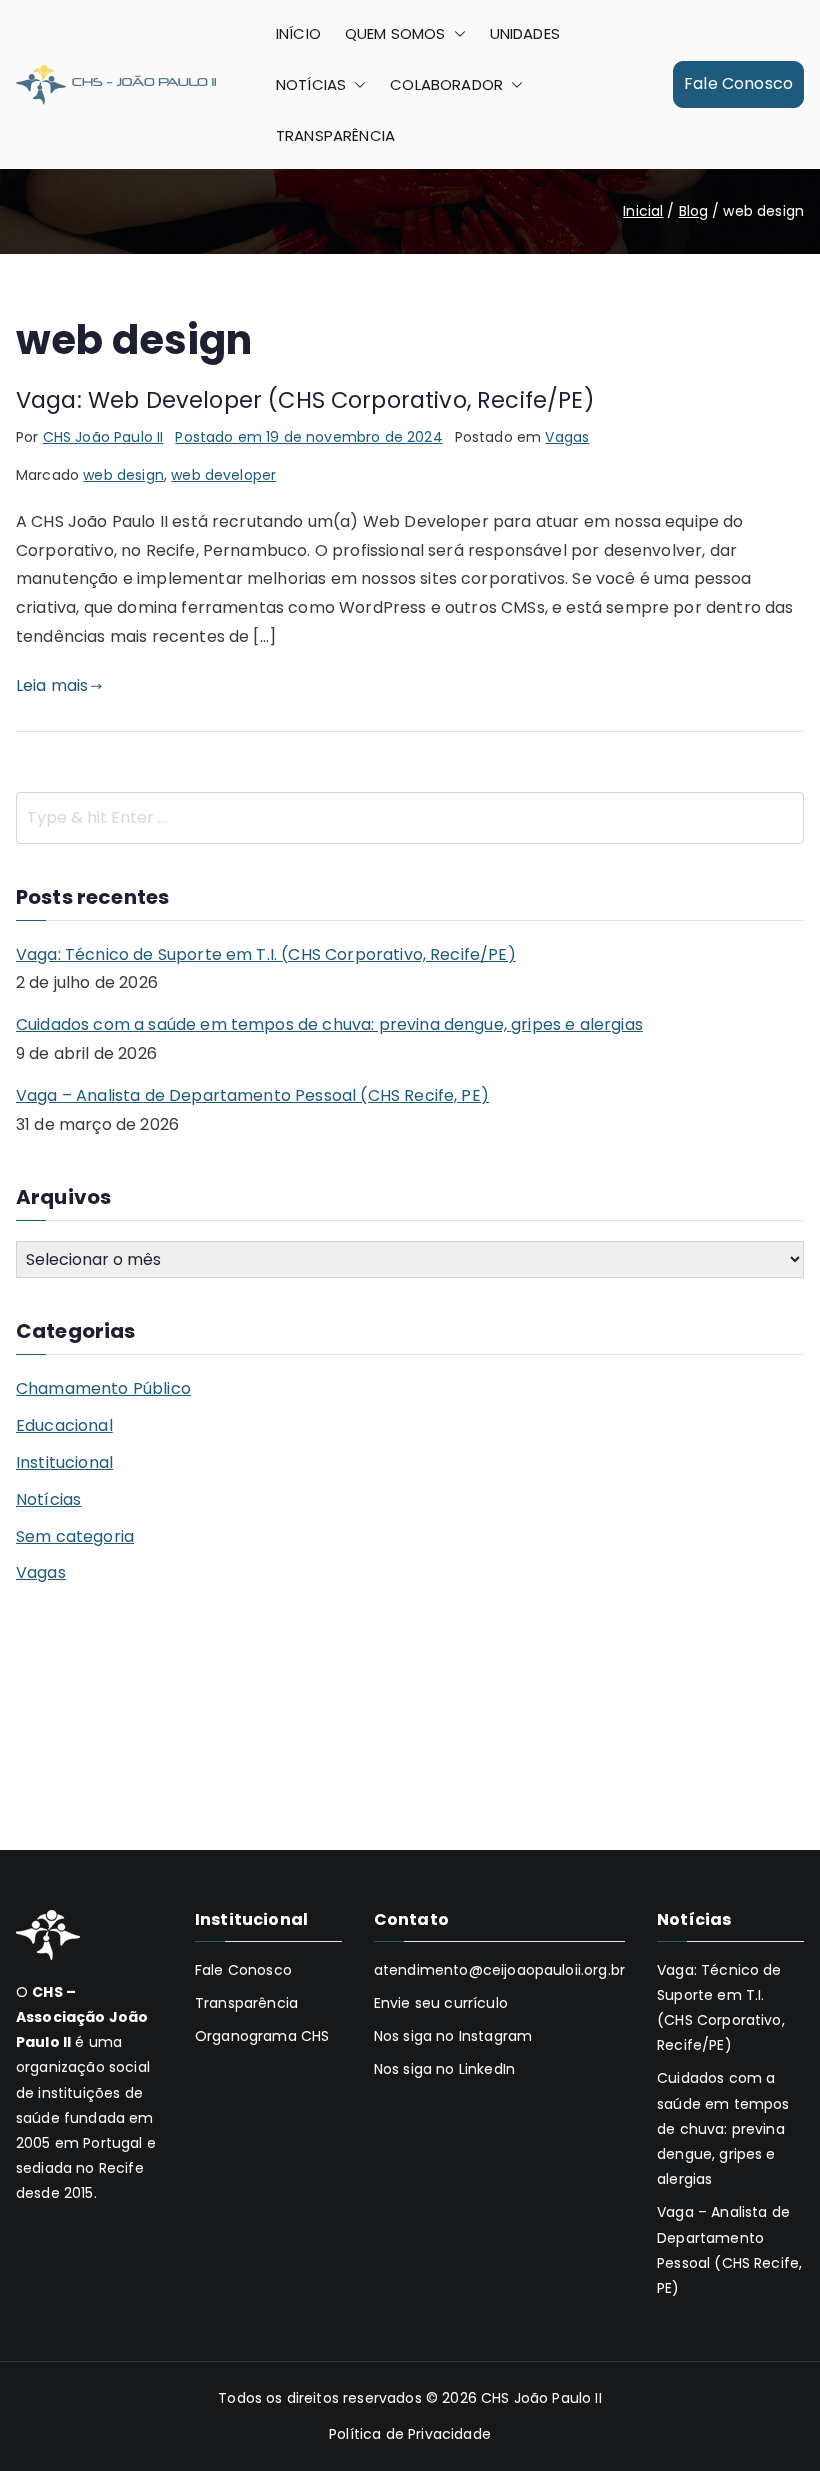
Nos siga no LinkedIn (444, 2069)
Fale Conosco (738, 83)
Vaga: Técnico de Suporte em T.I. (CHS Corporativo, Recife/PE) (266, 954)
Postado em (308, 437)
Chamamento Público (103, 1388)
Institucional (64, 1462)
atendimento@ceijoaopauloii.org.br (499, 1970)
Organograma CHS (262, 2036)
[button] (456, 33)
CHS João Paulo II (103, 437)
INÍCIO (298, 33)
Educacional (64, 1425)
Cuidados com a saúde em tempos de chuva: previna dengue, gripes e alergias (329, 1024)
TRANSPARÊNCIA (335, 135)
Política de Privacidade (410, 2434)
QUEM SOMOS (395, 33)
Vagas (567, 437)
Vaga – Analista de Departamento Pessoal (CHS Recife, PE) (252, 1095)
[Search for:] (410, 818)
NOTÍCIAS (311, 84)
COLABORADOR (446, 84)
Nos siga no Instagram (453, 2036)
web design (123, 475)
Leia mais (52, 685)
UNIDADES (525, 33)
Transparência (246, 2003)
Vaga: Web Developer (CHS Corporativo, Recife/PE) (305, 400)
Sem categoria (75, 1536)
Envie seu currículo (441, 2003)
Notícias (48, 1499)
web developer (223, 475)
